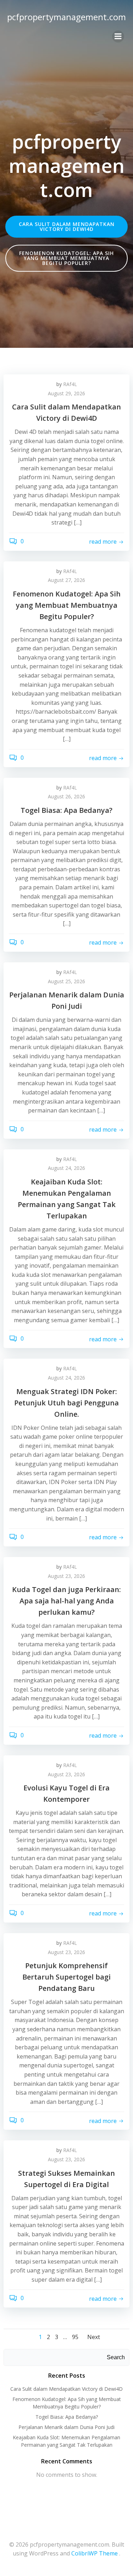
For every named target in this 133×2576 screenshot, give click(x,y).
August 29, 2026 (66, 393)
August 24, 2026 (66, 1168)
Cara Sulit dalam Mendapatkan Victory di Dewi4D (66, 2389)
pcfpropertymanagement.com (66, 17)
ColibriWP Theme (95, 2553)
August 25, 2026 (66, 981)
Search (116, 2357)
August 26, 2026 (66, 796)
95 (75, 2337)
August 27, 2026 (66, 580)
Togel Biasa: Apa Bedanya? (67, 2417)
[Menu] (118, 36)
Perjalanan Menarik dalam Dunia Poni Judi (66, 2427)
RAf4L (70, 384)
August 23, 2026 (66, 1576)
